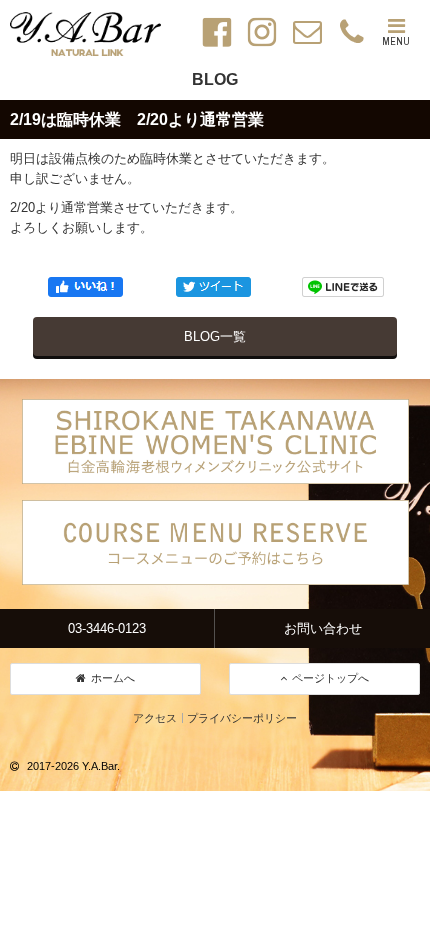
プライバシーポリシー (242, 718)
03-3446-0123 (107, 628)
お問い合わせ (323, 628)
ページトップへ (330, 678)
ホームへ (113, 678)
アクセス (155, 718)
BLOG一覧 (215, 336)
